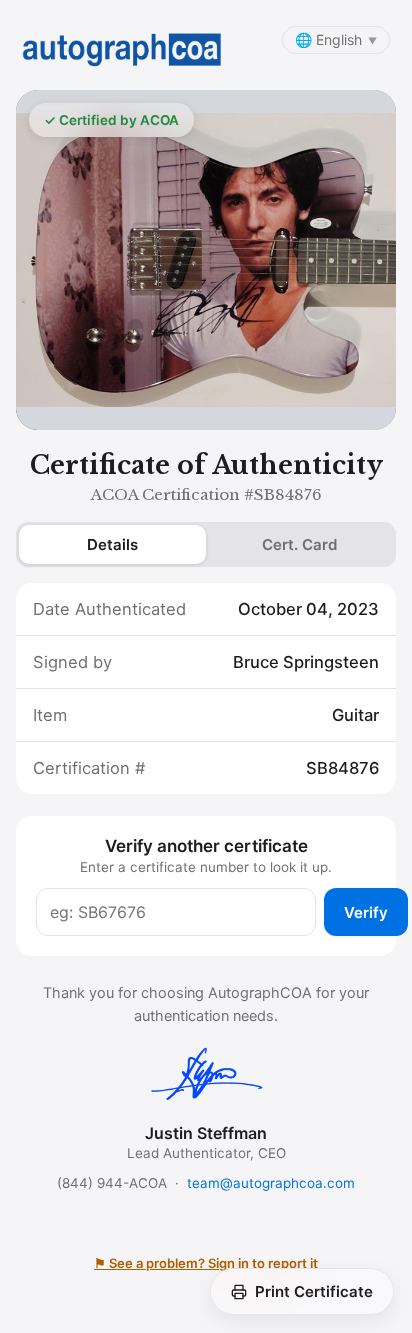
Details (112, 544)
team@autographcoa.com (271, 1183)
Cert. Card (299, 544)
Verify (366, 912)
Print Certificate (314, 1291)
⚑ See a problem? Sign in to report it (206, 1263)
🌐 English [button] (336, 39)
